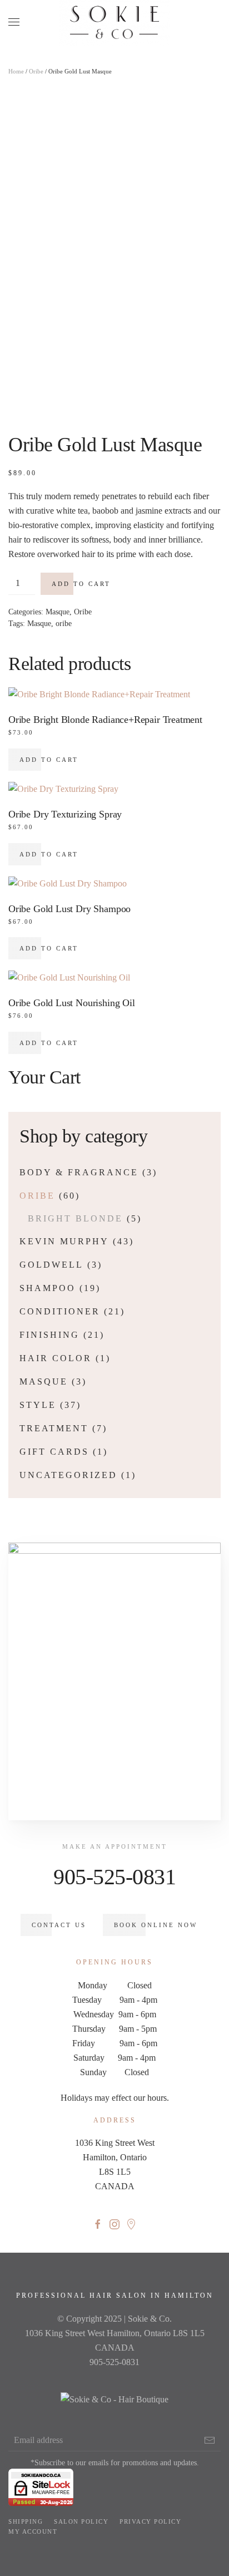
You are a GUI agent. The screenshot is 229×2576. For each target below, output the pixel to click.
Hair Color (56, 1358)
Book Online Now (156, 1925)
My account (33, 2531)
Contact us (59, 1925)
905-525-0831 (114, 1877)
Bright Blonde (75, 1218)
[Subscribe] (210, 2440)
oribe (64, 624)
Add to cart (81, 584)
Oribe (36, 71)
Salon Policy (81, 2521)
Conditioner (60, 1311)
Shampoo (48, 1288)
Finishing (49, 1335)
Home (16, 71)
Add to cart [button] (49, 760)
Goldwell (51, 1265)
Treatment (54, 1428)
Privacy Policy (150, 2521)
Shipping (26, 2521)
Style (38, 1405)
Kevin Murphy (64, 1241)
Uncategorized (68, 1475)
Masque (58, 612)
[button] (14, 22)
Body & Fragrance (79, 1172)
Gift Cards (54, 1452)
